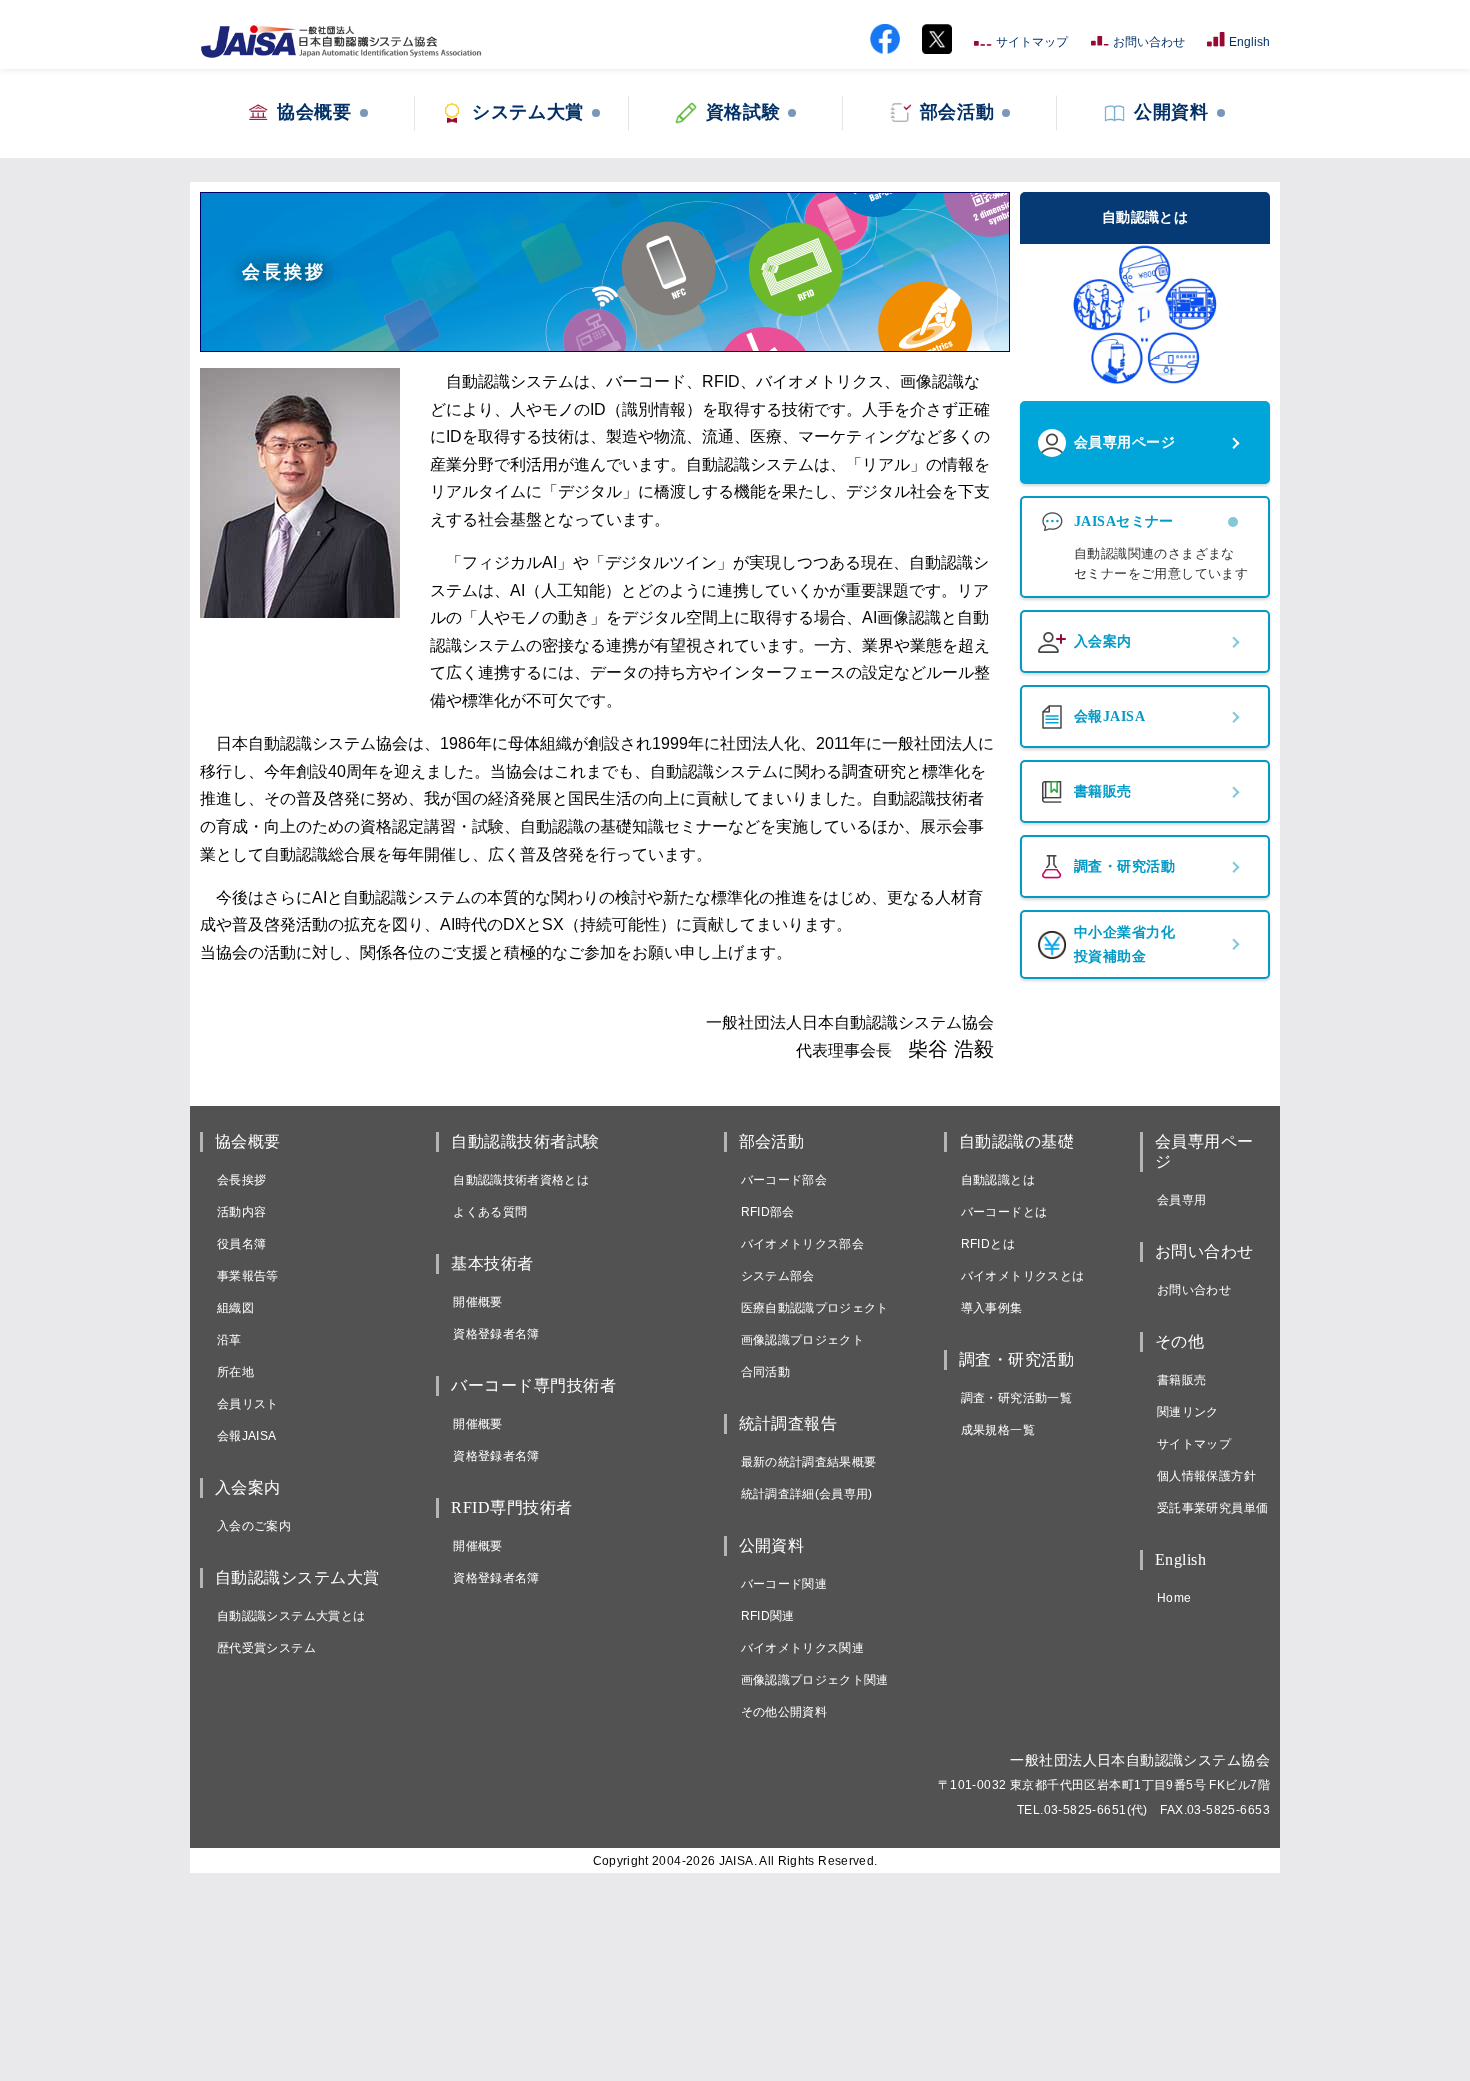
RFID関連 (768, 1616)
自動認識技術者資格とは (521, 1180)
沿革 (229, 1340)
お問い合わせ (1149, 42)
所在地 (235, 1372)
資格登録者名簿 (496, 1334)
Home (1174, 1598)
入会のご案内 (254, 1526)
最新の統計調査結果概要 (809, 1462)
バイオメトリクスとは (1023, 1276)
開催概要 (477, 1302)
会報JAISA (247, 1436)
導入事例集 (992, 1308)
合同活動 (765, 1372)
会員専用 (1181, 1200)
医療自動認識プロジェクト (815, 1308)
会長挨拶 (241, 1180)
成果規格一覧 (998, 1430)
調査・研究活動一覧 (1016, 1398)
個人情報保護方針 (1206, 1476)
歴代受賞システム (266, 1648)
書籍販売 (1181, 1380)
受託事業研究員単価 (1212, 1508)
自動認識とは (998, 1180)
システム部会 (778, 1276)
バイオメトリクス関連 (803, 1648)
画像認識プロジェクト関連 (815, 1680)
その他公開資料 (784, 1712)
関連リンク (1188, 1412)
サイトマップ (1032, 42)
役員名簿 (241, 1244)
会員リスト (248, 1404)
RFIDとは (988, 1244)
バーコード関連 (784, 1584)
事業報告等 (248, 1276)
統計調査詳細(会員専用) (807, 1494)
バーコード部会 (784, 1180)
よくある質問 (490, 1212)
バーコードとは (1004, 1212)
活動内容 (241, 1212)
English (1249, 42)
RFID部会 (768, 1212)
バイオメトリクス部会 (803, 1244)
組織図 (235, 1308)
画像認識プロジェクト (803, 1340)
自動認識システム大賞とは (291, 1616)
